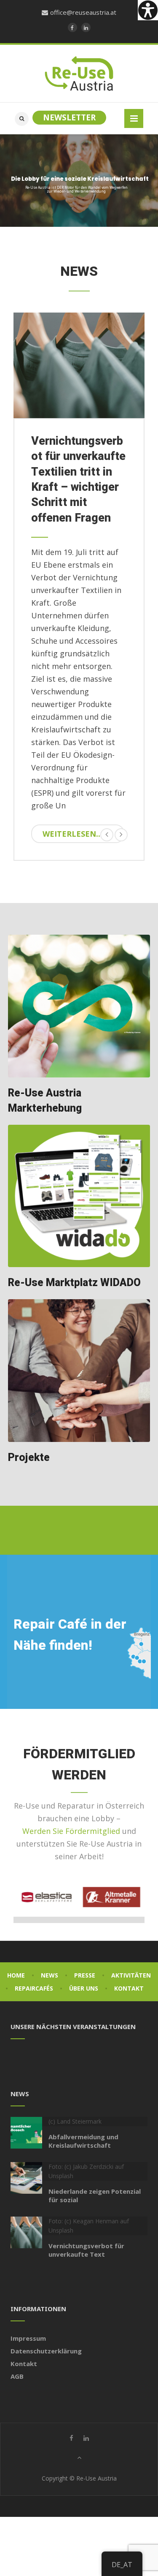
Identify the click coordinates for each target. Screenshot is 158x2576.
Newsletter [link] (69, 117)
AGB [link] (17, 2376)
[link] (148, 10)
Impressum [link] (28, 2338)
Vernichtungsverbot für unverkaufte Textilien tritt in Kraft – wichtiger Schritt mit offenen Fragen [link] (78, 480)
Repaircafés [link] (34, 1988)
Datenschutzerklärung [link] (46, 2351)
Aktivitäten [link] (131, 1975)
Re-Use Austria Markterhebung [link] (45, 1101)
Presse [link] (85, 1975)
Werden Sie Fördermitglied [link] (71, 1831)
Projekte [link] (29, 1458)
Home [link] (16, 1975)
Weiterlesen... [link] (72, 834)
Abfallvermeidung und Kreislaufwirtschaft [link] (83, 2141)
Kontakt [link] (129, 1988)
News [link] (50, 1975)
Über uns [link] (84, 1988)
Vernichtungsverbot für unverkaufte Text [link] (86, 2250)
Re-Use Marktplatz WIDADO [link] (74, 1283)
